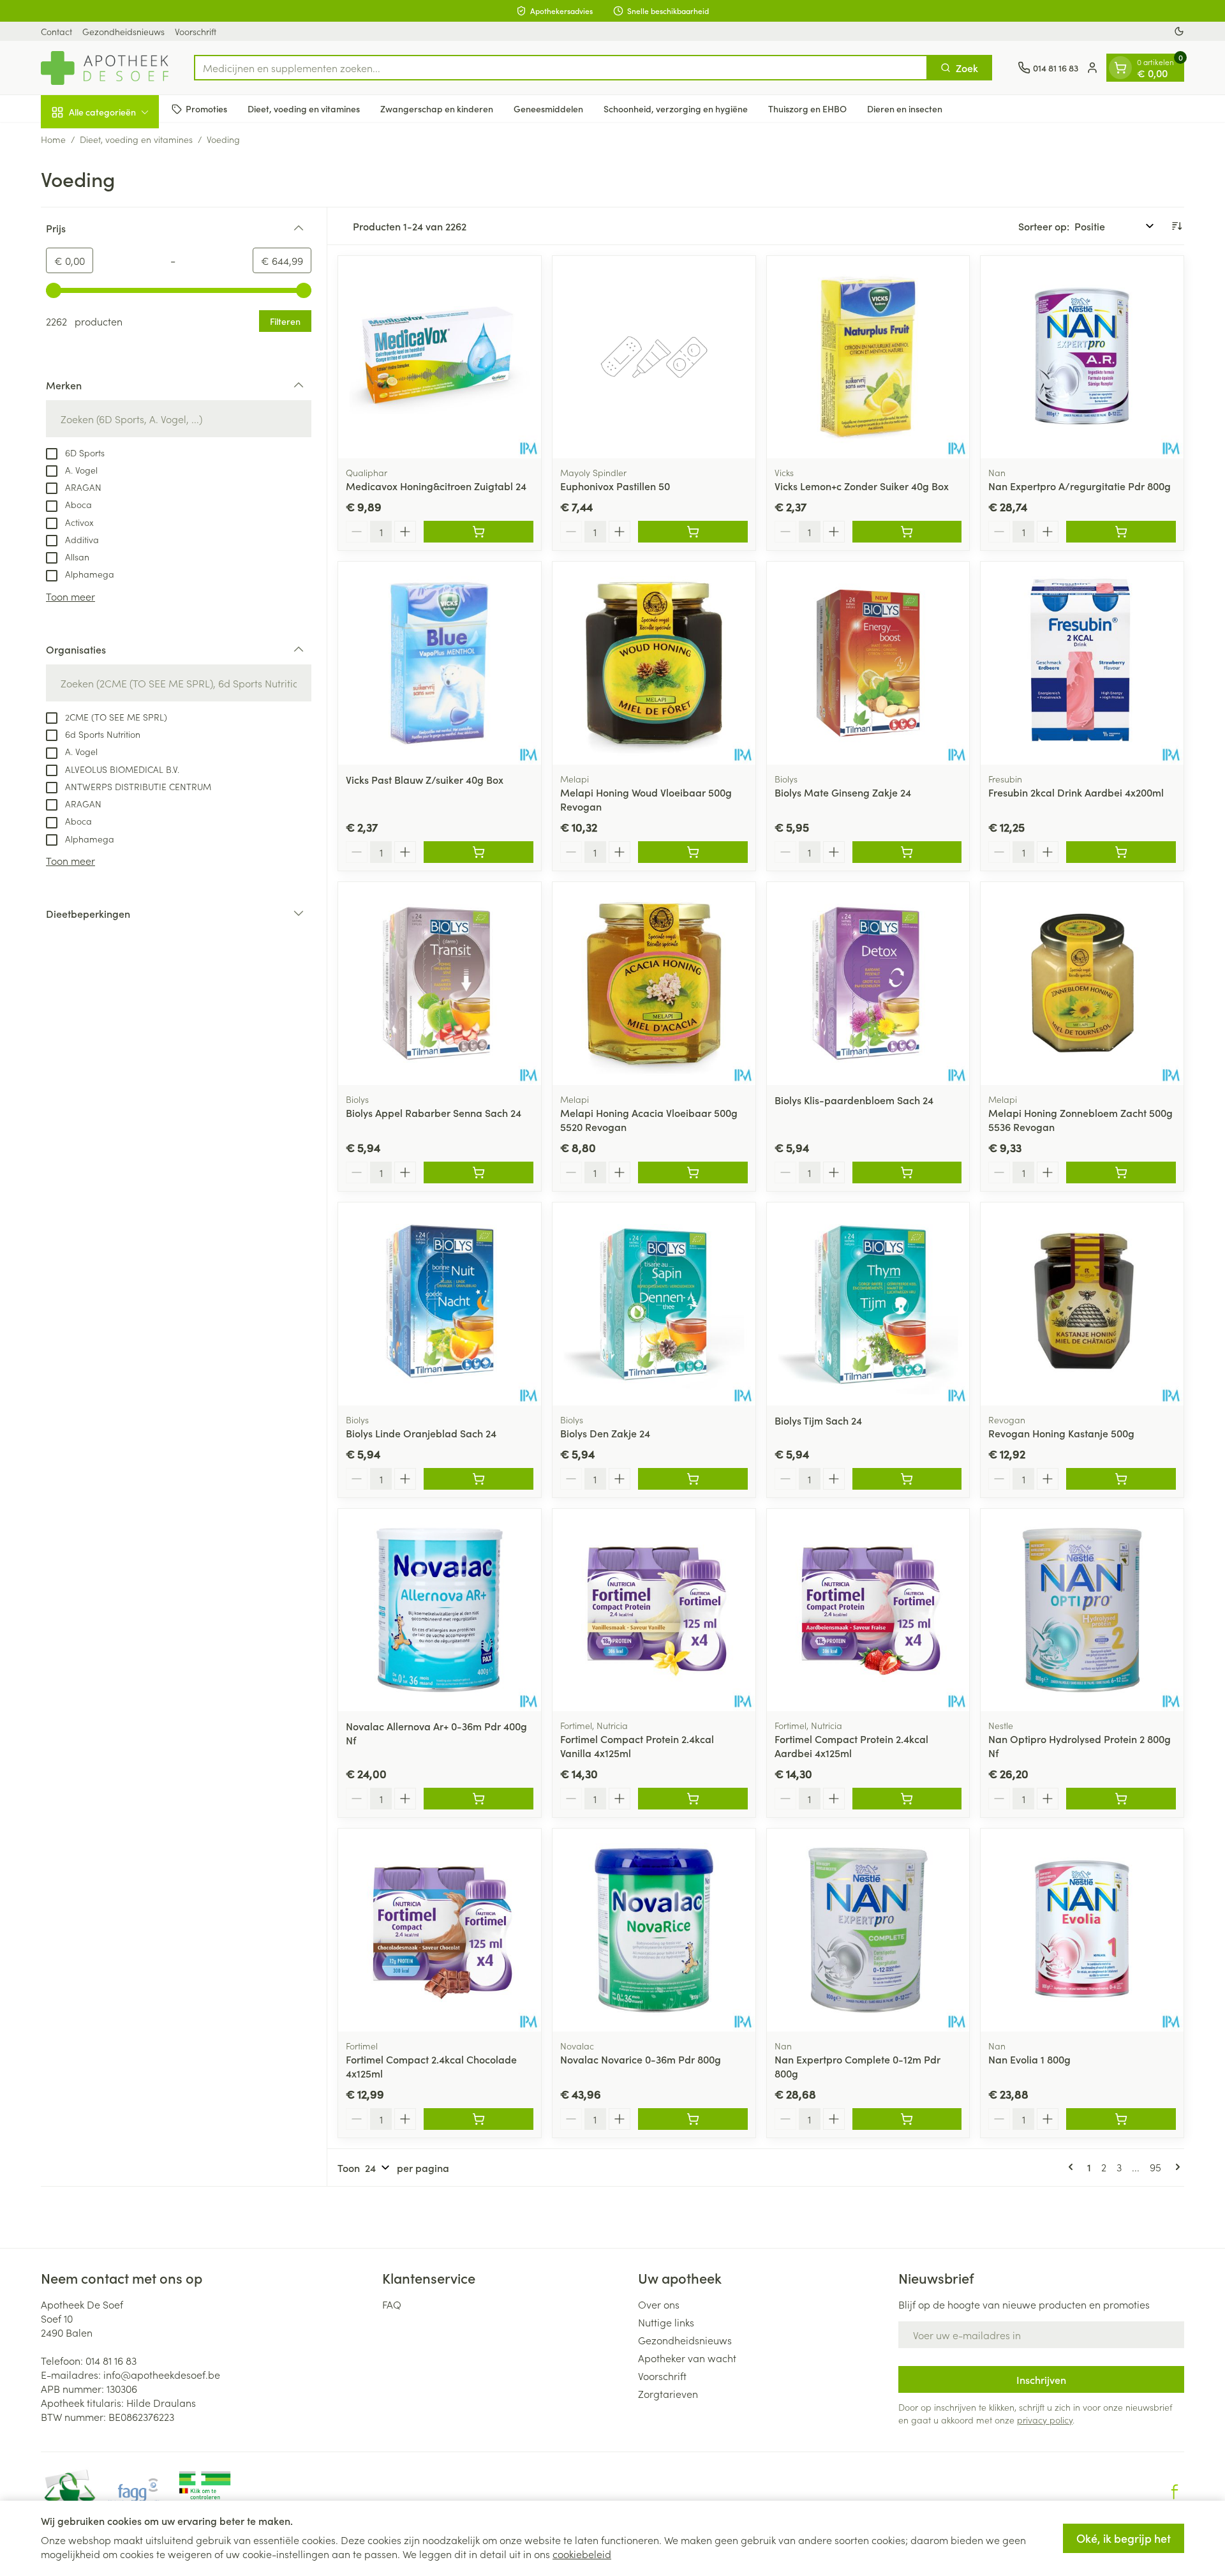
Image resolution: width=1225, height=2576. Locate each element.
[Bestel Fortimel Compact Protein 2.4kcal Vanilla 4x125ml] (693, 1799)
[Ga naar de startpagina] (105, 68)
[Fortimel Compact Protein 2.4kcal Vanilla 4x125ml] (654, 1610)
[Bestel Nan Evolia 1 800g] (1121, 2119)
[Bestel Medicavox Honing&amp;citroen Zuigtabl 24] (479, 532)
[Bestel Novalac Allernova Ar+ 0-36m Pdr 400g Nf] (479, 1799)
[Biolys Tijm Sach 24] (868, 1304)
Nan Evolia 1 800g (1029, 2059)
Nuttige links (666, 2322)
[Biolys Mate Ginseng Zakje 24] (868, 663)
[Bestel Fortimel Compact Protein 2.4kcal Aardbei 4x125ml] (907, 1799)
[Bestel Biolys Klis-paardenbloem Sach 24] (907, 1172)
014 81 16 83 (111, 2360)
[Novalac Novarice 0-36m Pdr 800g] (654, 1930)
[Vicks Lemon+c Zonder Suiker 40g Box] (868, 357)
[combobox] (561, 68)
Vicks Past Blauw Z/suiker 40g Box (425, 779)
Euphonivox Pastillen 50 (615, 486)
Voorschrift (196, 31)
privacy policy (1045, 2420)
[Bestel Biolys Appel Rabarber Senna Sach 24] (479, 1172)
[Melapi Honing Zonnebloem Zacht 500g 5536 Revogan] (1082, 984)
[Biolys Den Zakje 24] (654, 1304)
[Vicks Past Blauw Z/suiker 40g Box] (440, 663)
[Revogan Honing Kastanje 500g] (1082, 1304)
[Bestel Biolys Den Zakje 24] (693, 1479)
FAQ (392, 2304)
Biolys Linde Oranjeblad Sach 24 (421, 1433)
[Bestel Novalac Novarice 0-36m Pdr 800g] (693, 2119)
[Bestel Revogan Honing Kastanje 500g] (1121, 1479)
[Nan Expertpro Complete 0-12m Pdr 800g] (868, 1930)
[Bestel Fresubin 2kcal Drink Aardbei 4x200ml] (1121, 852)
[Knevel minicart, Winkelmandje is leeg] (1120, 68)
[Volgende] (1175, 2167)
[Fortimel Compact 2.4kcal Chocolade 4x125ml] (440, 1930)
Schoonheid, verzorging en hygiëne (676, 109)
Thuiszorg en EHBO (807, 109)
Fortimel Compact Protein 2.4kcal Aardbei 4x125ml (851, 1746)
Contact (56, 31)
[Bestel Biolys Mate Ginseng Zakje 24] (907, 852)
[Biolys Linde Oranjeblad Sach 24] (440, 1304)
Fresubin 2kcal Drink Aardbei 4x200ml (1076, 792)
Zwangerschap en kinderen (437, 109)
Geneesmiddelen (548, 109)
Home (53, 139)
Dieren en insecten (905, 109)
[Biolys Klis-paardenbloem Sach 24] (868, 984)
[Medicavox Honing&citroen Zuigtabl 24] (440, 357)
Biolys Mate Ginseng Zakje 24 (843, 792)
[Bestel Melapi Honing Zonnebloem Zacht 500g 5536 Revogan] (1121, 1172)
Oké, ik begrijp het (1124, 2538)
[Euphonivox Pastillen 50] (654, 357)
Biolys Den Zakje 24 (605, 1433)
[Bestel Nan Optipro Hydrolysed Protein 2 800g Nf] (1121, 1799)
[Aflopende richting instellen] (1177, 226)
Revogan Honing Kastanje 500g (1061, 1433)
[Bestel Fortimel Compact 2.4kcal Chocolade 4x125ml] (479, 2119)
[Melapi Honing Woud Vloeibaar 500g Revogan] (654, 663)
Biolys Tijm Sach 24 (818, 1420)
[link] (1073, 2167)
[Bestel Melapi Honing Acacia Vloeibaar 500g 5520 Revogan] (693, 1172)
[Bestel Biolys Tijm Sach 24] (907, 1479)
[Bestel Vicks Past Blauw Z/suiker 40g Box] (479, 852)
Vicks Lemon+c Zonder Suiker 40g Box (862, 486)
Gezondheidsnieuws (123, 31)
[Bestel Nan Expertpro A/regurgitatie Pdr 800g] (1121, 532)
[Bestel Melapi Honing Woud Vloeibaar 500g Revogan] (693, 852)
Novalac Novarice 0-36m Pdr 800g (641, 2059)
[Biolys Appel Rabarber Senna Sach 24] (440, 984)
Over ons (659, 2304)
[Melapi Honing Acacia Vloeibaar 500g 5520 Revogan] (654, 984)
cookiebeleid (582, 2554)
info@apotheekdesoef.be (162, 2374)
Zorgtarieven (668, 2393)
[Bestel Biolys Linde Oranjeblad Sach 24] (479, 1479)
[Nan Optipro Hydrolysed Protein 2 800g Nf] (1082, 1610)
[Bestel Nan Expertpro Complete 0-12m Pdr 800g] (907, 2119)
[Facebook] (1175, 2492)
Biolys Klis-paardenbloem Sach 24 (854, 1100)
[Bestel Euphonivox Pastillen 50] (693, 532)
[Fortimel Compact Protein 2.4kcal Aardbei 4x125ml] (868, 1610)
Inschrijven (1041, 2379)
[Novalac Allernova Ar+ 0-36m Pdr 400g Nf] (440, 1610)
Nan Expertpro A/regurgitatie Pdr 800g (1080, 486)
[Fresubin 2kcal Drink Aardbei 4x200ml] (1082, 663)
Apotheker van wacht (687, 2358)
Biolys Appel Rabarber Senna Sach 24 (434, 1112)
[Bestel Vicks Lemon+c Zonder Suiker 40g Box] (907, 532)
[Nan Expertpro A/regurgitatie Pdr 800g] (1082, 357)
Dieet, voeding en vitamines (304, 109)
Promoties (206, 109)
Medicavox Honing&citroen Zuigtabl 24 (436, 486)
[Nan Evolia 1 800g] (1082, 1930)
